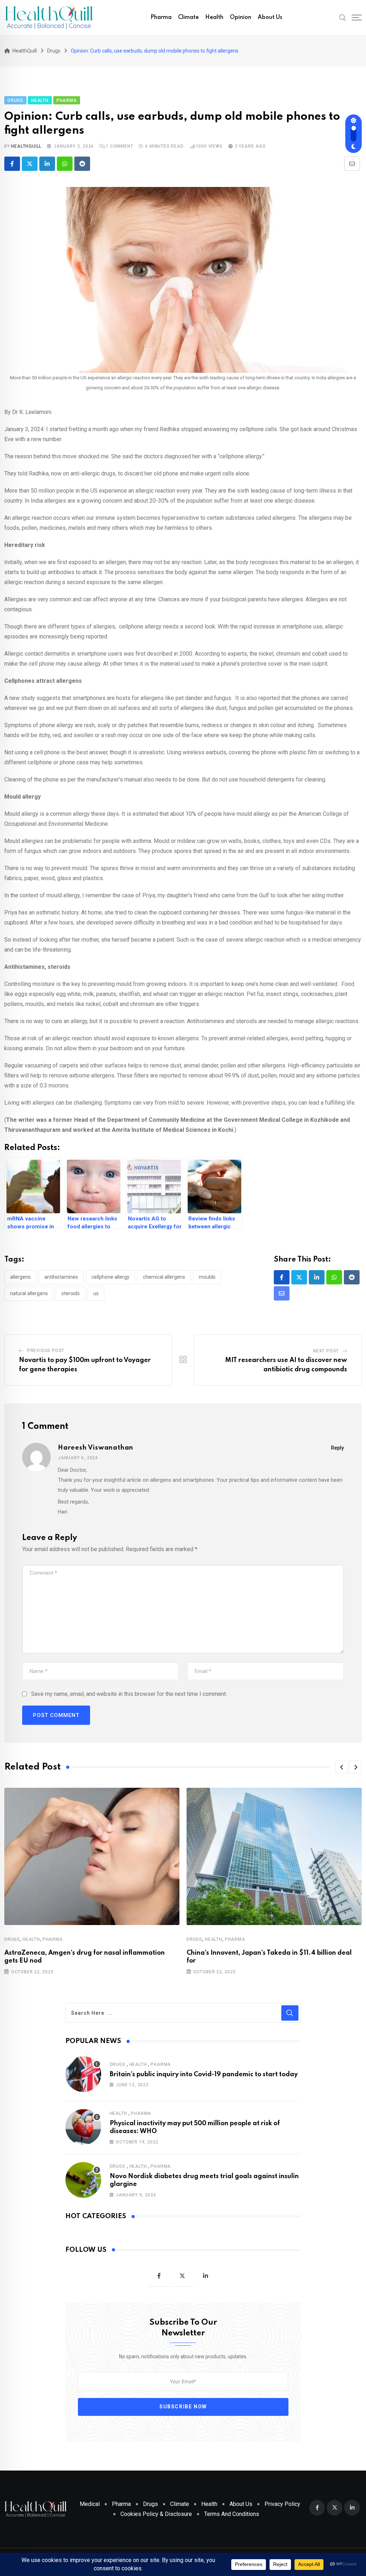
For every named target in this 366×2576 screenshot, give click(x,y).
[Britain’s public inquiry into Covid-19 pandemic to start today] (83, 2074)
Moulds (207, 1277)
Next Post (326, 1351)
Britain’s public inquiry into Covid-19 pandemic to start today (204, 2074)
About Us (270, 18)
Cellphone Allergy (110, 1277)
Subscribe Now (183, 2407)
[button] (342, 1767)
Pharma (161, 18)
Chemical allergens (164, 1277)
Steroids (71, 1293)
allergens (20, 1277)
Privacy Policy (282, 2504)
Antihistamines (61, 1277)
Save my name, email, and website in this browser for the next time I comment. (129, 1694)
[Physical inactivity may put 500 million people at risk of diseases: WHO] (83, 2127)
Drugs (12, 1939)
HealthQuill (26, 146)
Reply (337, 1448)
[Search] (343, 17)
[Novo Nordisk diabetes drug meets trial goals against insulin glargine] (83, 2180)
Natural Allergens (29, 1293)
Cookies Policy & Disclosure (156, 2514)
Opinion (241, 18)
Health (214, 18)
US (96, 1293)
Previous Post (46, 1351)
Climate (188, 18)
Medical (90, 2504)
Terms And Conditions (232, 2514)
